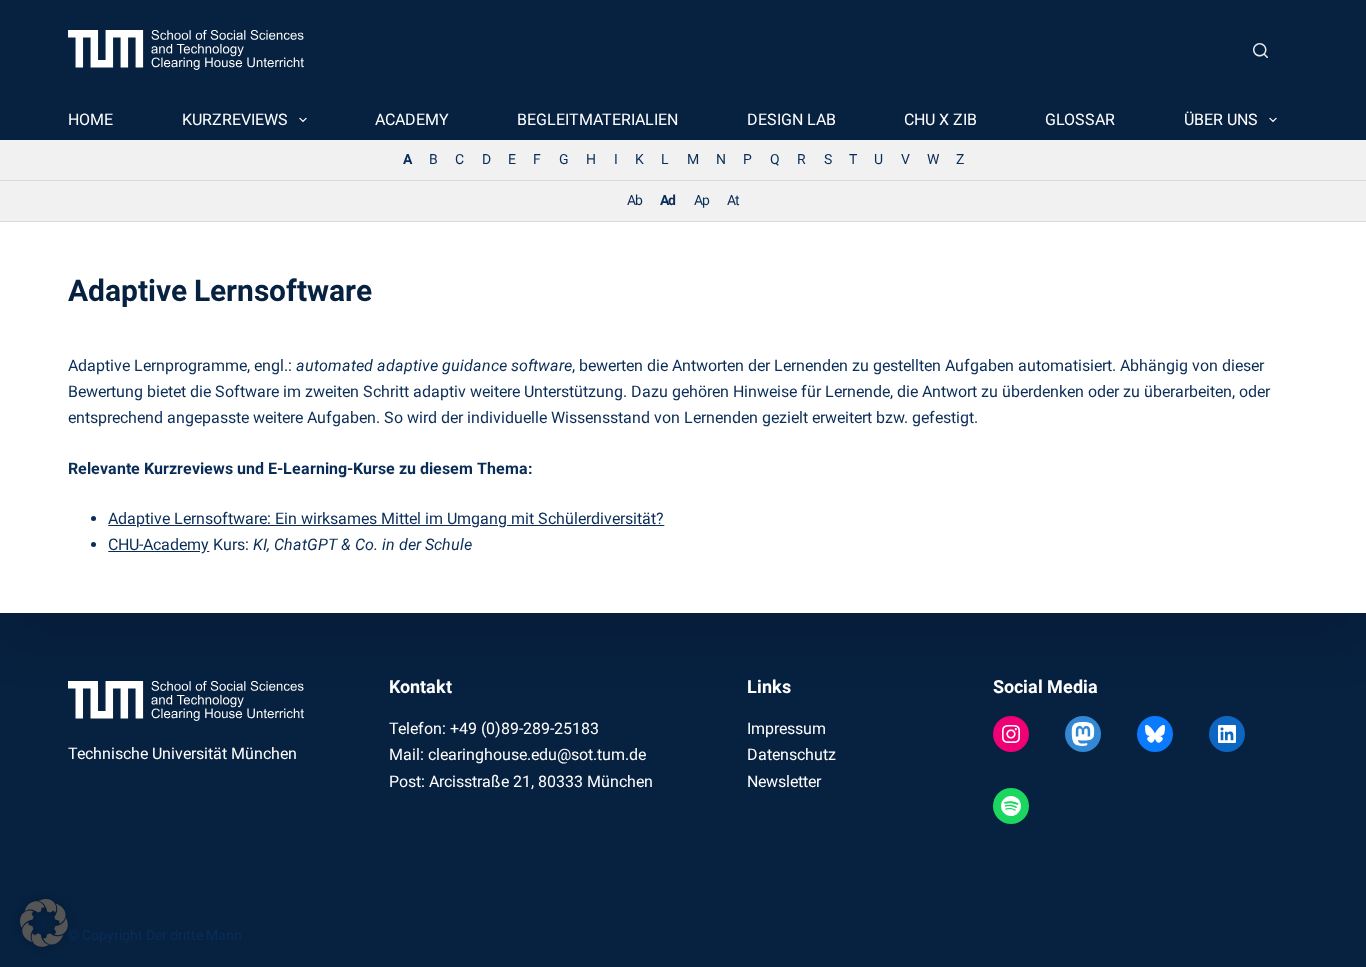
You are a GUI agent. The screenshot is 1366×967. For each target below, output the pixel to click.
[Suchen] (1260, 50)
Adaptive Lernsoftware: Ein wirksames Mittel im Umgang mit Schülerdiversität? (386, 518)
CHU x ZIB (940, 119)
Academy (412, 119)
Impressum (786, 728)
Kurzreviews (235, 119)
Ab (634, 200)
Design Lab (791, 119)
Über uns (1221, 119)
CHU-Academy (158, 544)
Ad (667, 200)
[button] (44, 923)
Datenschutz (791, 754)
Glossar (1080, 119)
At (733, 200)
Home (90, 119)
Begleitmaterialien (597, 119)
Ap (701, 200)
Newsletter (784, 781)
